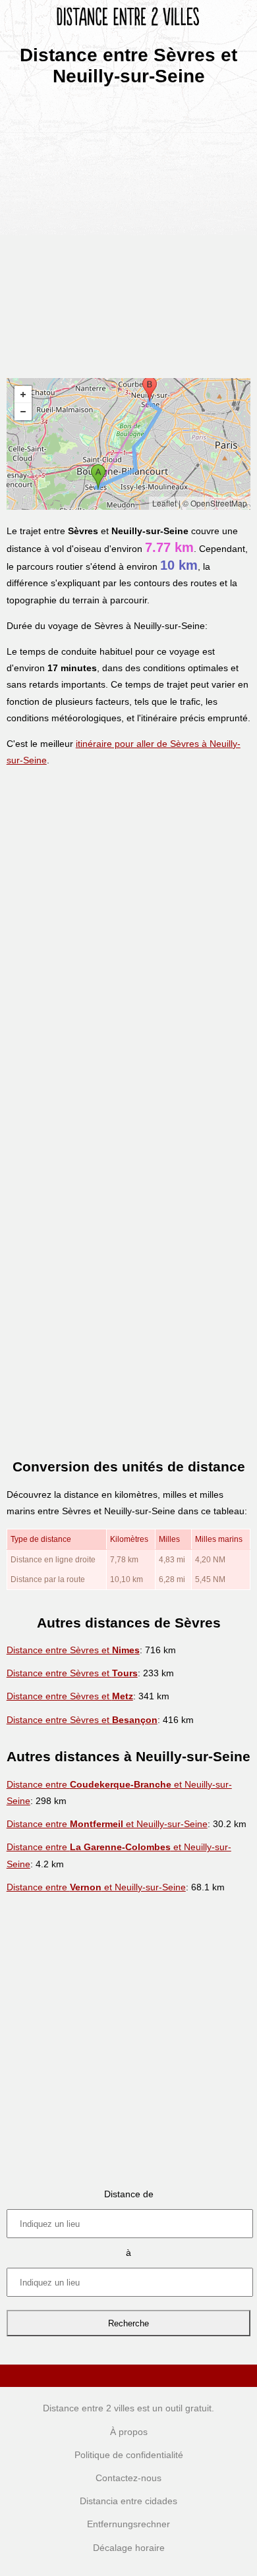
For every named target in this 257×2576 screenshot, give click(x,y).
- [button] (23, 412)
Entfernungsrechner (128, 2524)
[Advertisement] (128, 228)
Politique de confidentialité (129, 2455)
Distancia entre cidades (128, 2501)
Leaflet (164, 503)
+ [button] (23, 395)
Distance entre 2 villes (89, 2408)
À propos (129, 2432)
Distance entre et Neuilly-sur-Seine (107, 1824)
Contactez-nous (128, 2478)
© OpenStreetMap (215, 503)
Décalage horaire (129, 2548)
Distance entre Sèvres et (73, 1650)
